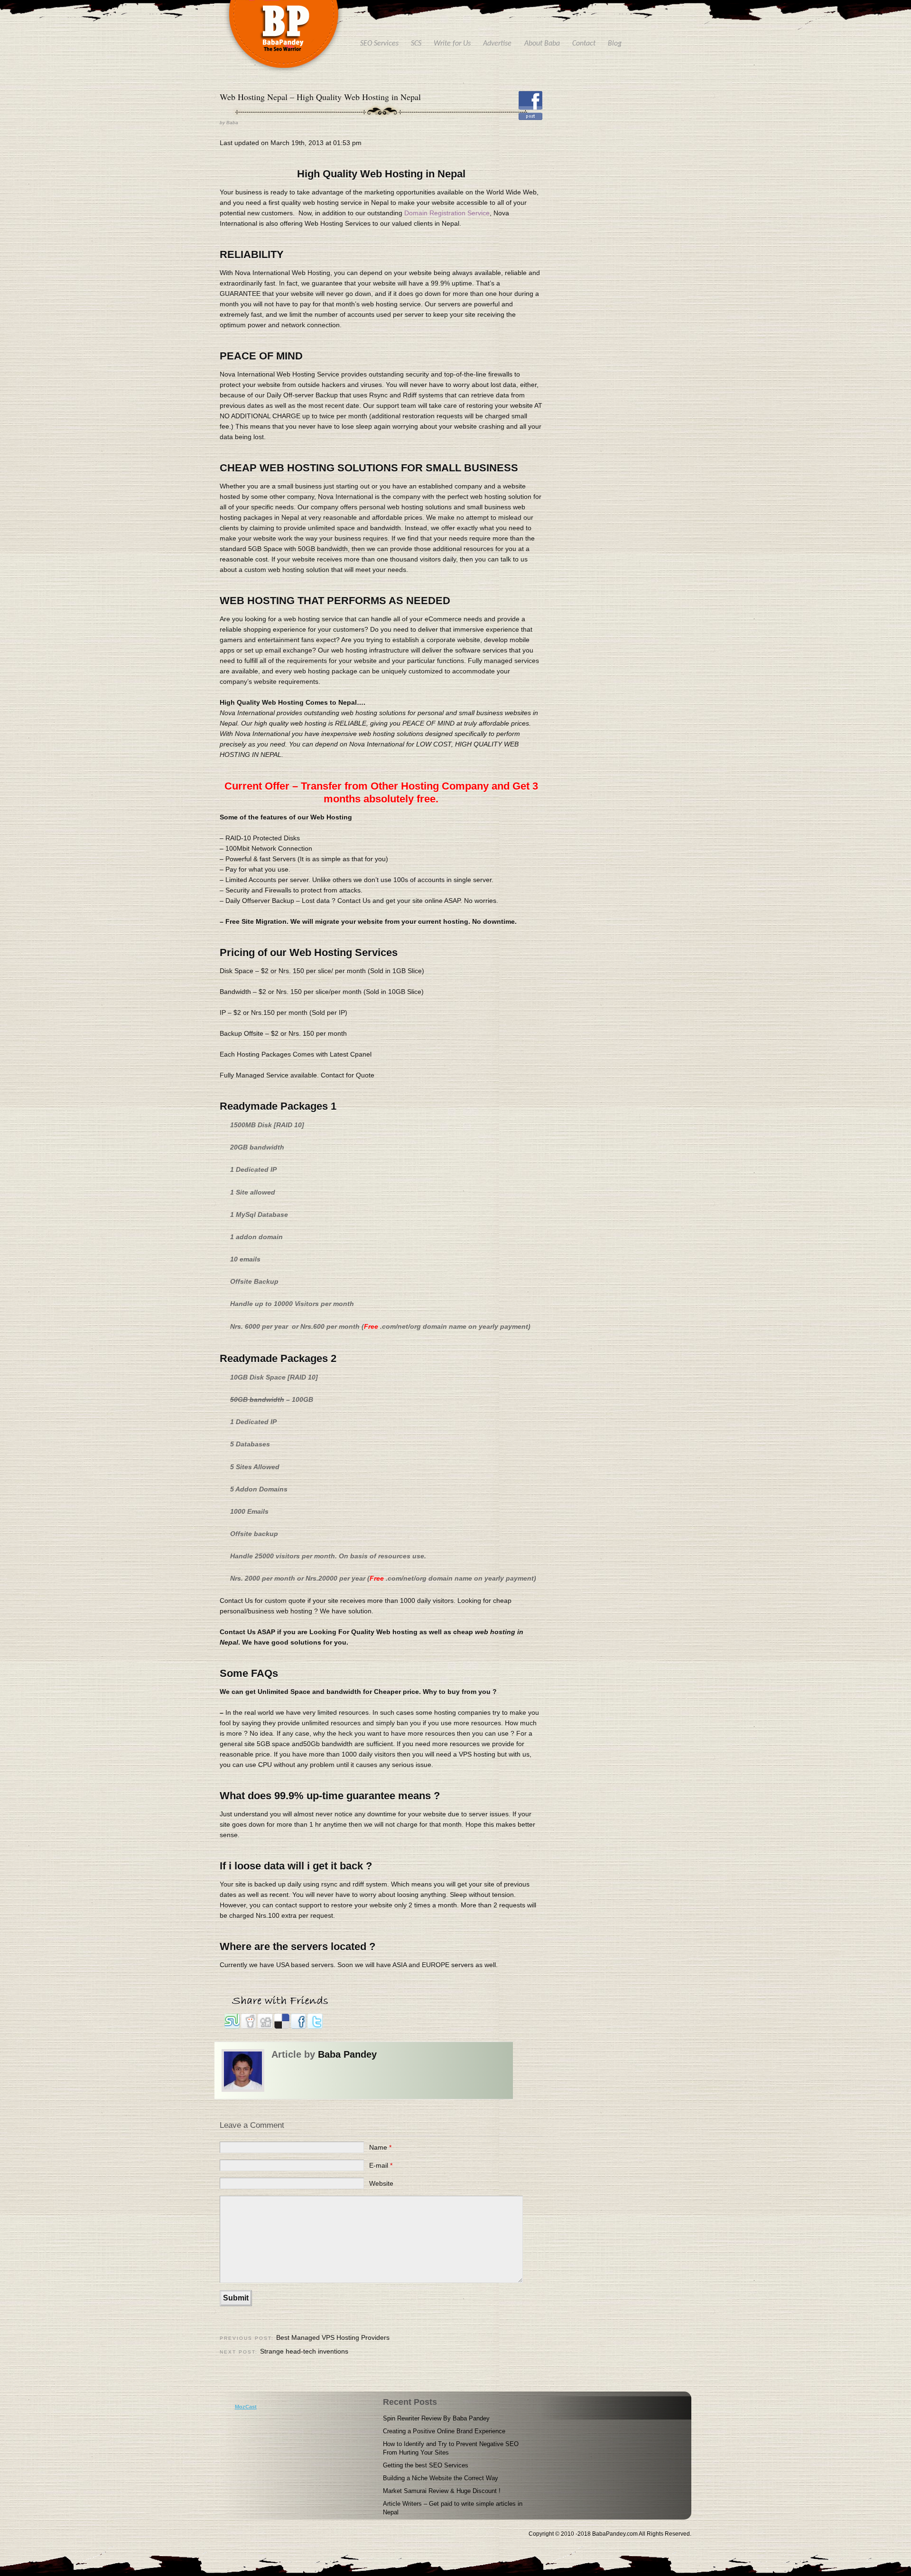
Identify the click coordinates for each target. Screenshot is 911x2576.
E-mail (381, 2165)
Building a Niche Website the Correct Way (441, 2478)
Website (381, 2183)
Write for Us (452, 44)
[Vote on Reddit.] (249, 2027)
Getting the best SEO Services (426, 2465)
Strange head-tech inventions (304, 2351)
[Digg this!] (266, 2027)
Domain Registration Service (447, 213)
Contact (584, 44)
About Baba (542, 44)
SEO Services (379, 44)
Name (380, 2147)
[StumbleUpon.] (233, 2027)
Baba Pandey (347, 2054)
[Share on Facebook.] (299, 2027)
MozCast (246, 2407)
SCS (416, 44)
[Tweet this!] (315, 2027)
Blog (615, 44)
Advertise (497, 44)
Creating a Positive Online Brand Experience (444, 2431)
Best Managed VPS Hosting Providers (333, 2337)
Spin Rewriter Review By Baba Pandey (436, 2418)
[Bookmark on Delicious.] (283, 2027)
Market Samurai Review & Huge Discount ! (442, 2491)
